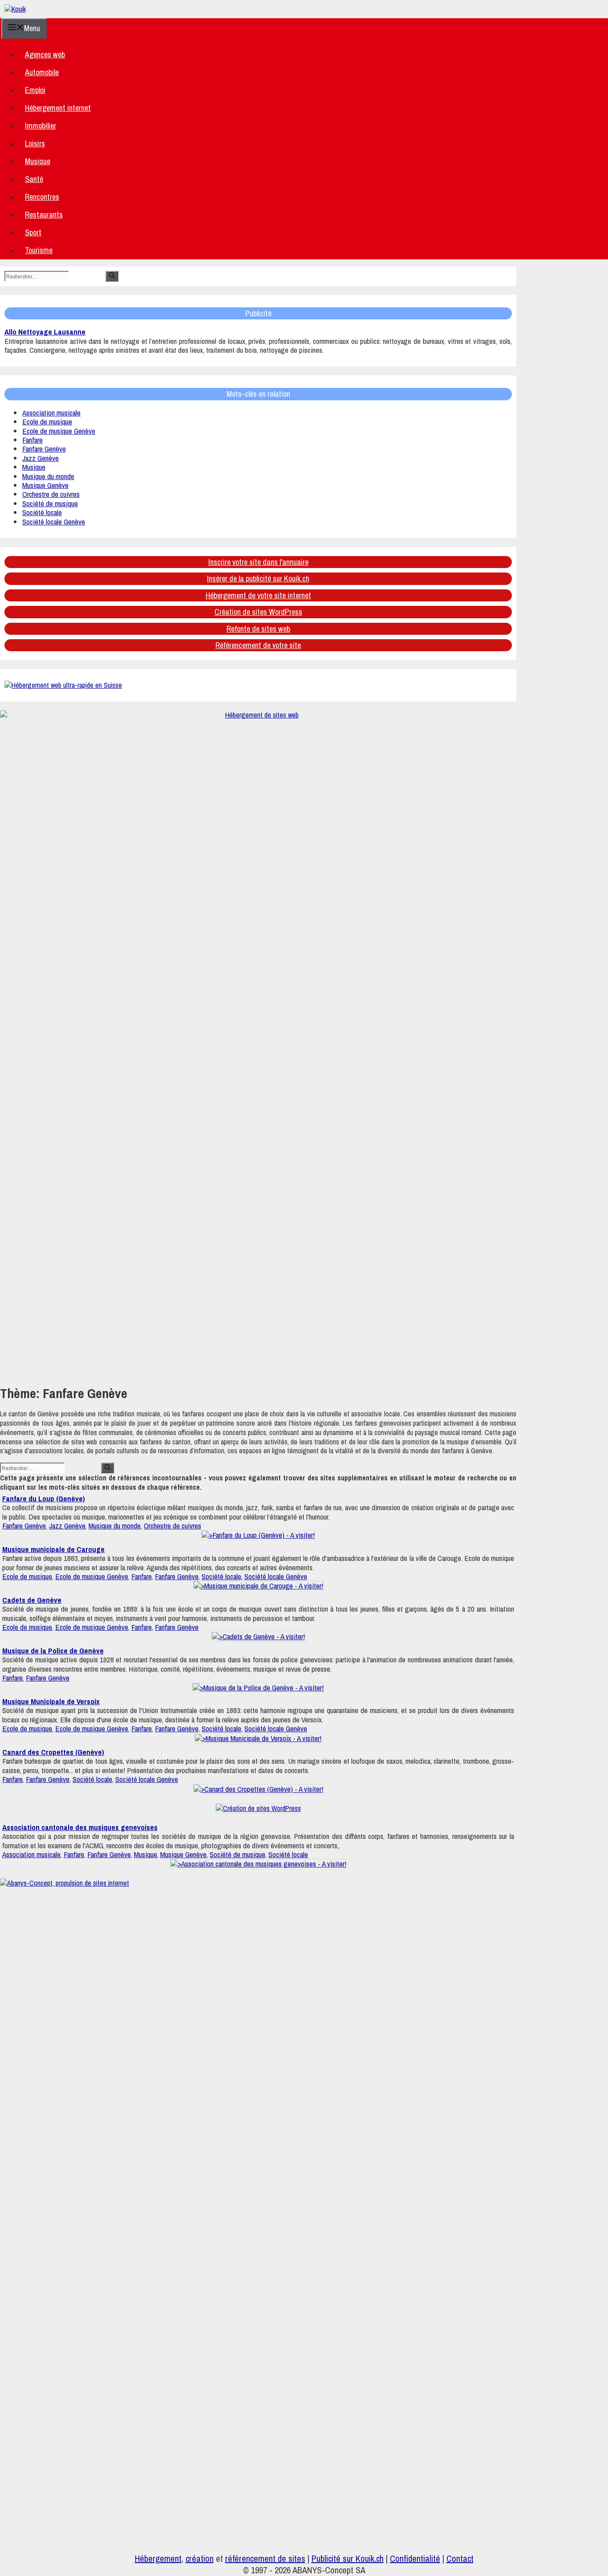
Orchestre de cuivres (51, 494)
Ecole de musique (47, 421)
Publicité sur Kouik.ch (348, 2558)
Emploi (35, 90)
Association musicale (51, 413)
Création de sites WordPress (258, 612)
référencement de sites (265, 2558)
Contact (460, 2558)
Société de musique (50, 503)
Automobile (42, 72)
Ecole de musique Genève (59, 431)
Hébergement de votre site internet (258, 595)
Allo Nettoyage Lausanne (45, 332)
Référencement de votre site (258, 645)
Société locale (42, 512)
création (200, 2558)
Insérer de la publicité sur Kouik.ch (258, 578)
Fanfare (32, 440)
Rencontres (42, 197)
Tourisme (39, 250)
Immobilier (41, 126)
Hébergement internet (58, 108)
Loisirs (35, 143)
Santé (34, 179)
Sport (33, 232)
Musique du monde (48, 476)
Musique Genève (45, 485)
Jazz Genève (41, 458)
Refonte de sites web (258, 629)
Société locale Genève (54, 522)
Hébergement (158, 2558)
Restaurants (44, 215)
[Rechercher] (112, 276)
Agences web (45, 54)
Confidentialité (415, 2558)
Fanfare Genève (44, 449)
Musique (38, 161)
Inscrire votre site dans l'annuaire (258, 562)
